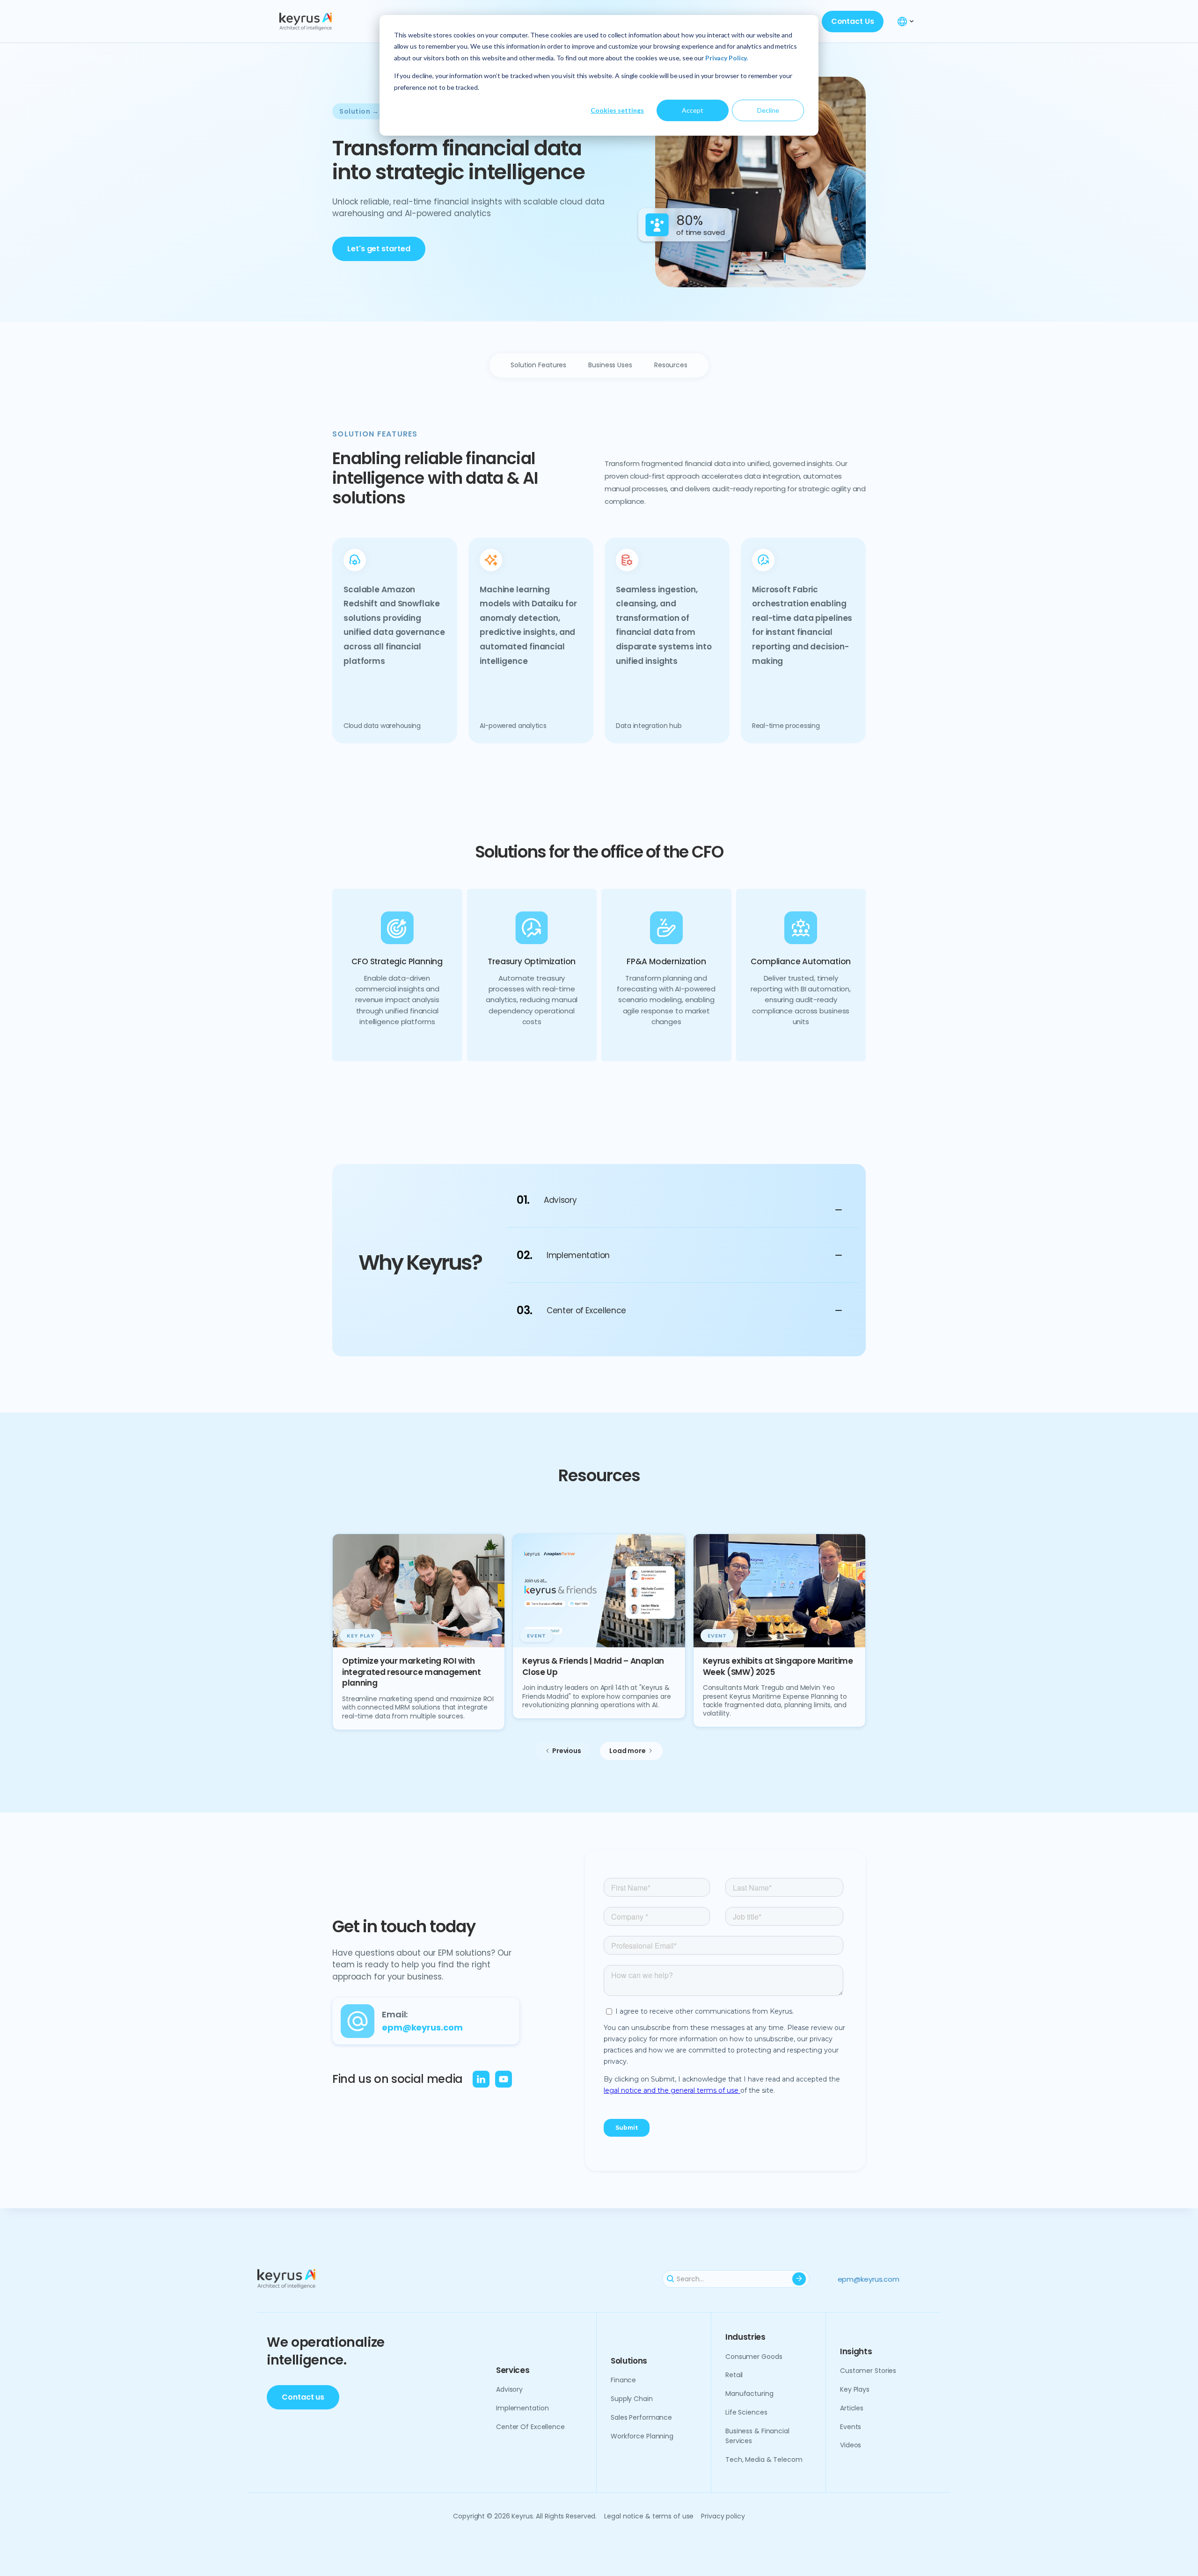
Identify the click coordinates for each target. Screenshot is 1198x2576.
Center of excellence (530, 2427)
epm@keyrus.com (869, 2279)
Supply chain (632, 2399)
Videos (851, 2445)
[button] (906, 22)
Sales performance (641, 2417)
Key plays (855, 2389)
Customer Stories (868, 2371)
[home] (327, 22)
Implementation (522, 2408)
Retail (734, 2375)
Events (851, 2427)
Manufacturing (749, 2394)
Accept (693, 110)
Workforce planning (642, 2436)
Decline (768, 110)
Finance (623, 2380)
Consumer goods (754, 2357)
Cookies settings (617, 110)
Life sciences (746, 2412)
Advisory (509, 2389)
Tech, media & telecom (764, 2460)
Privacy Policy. (727, 58)
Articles (852, 2408)
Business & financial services (757, 2436)
